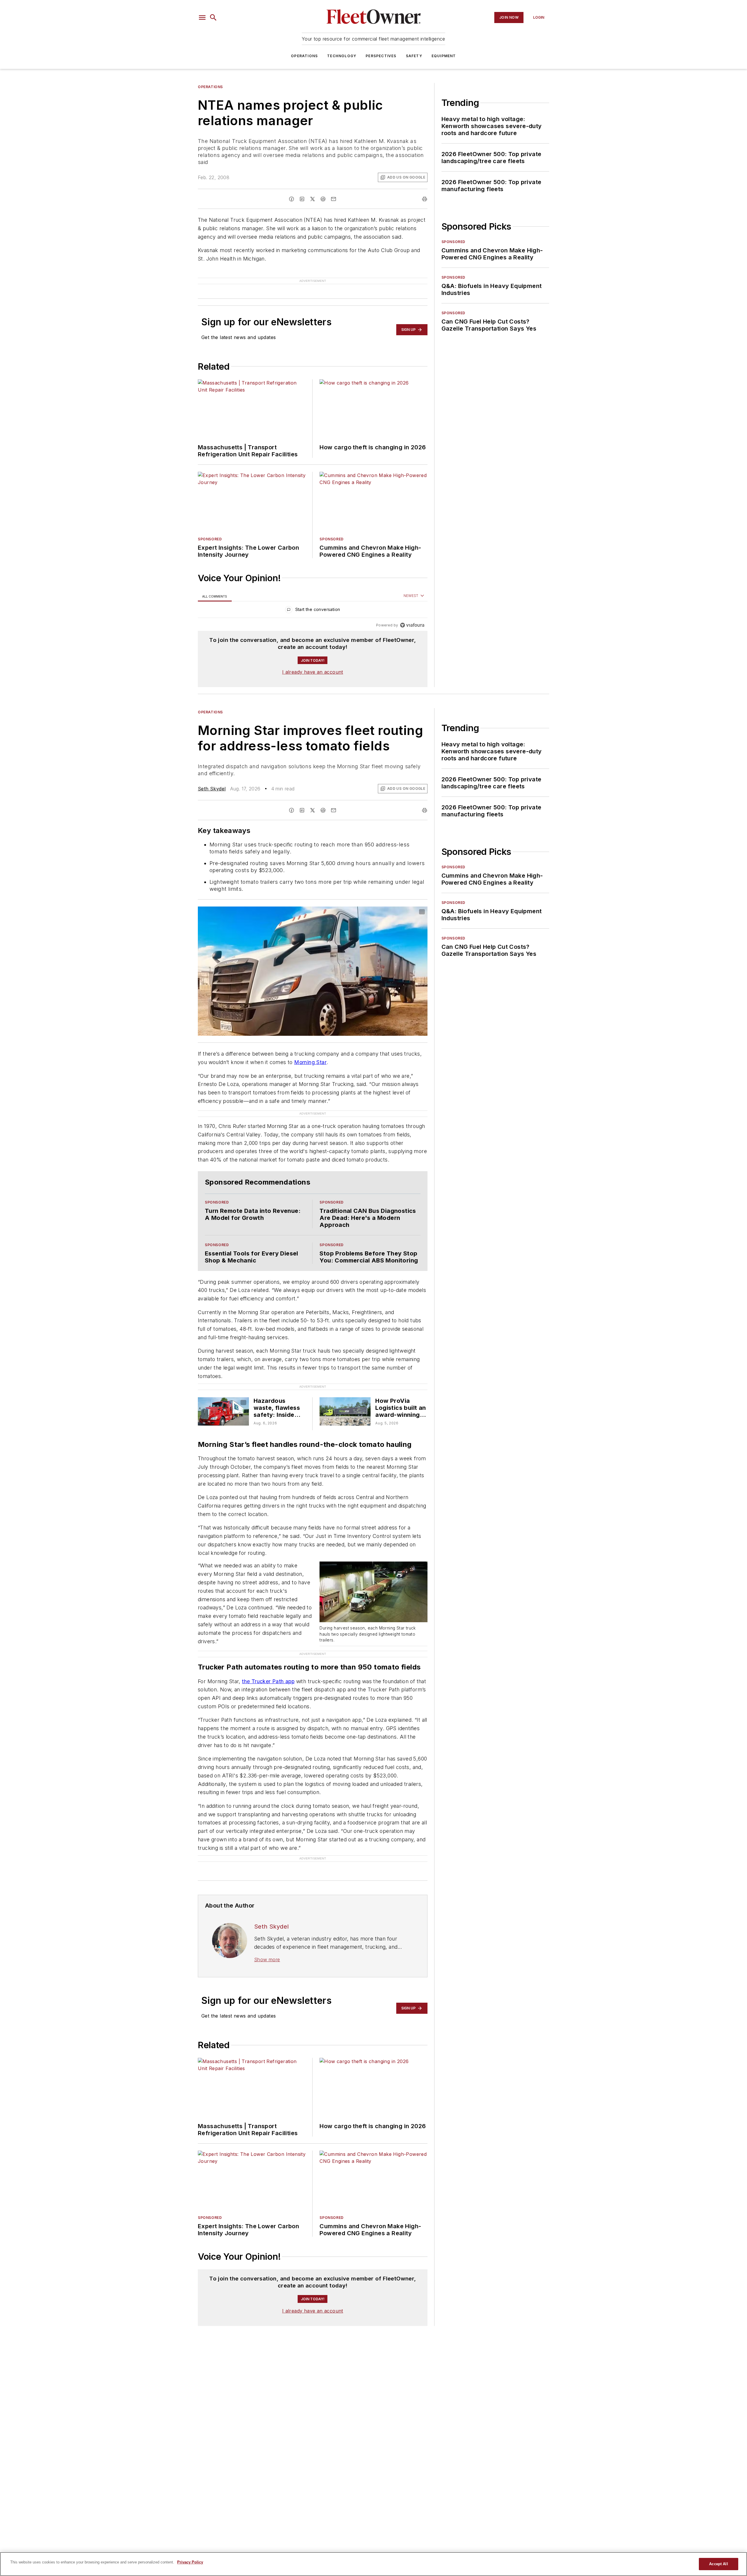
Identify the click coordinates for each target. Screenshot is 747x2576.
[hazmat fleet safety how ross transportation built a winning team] (223, 1402)
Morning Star (310, 1053)
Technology (342, 56)
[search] (213, 18)
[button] (202, 18)
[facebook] (292, 199)
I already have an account (313, 663)
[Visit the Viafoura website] (412, 616)
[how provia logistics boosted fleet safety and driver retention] (345, 1402)
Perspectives (381, 56)
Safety (414, 56)
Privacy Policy (190, 2562)
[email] (334, 199)
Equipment (444, 56)
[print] (425, 199)
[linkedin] (302, 199)
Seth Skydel (212, 779)
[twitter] (313, 199)
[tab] (215, 587)
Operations (304, 56)
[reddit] (323, 199)
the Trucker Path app (268, 1672)
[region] (313, 601)
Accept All (718, 2564)
